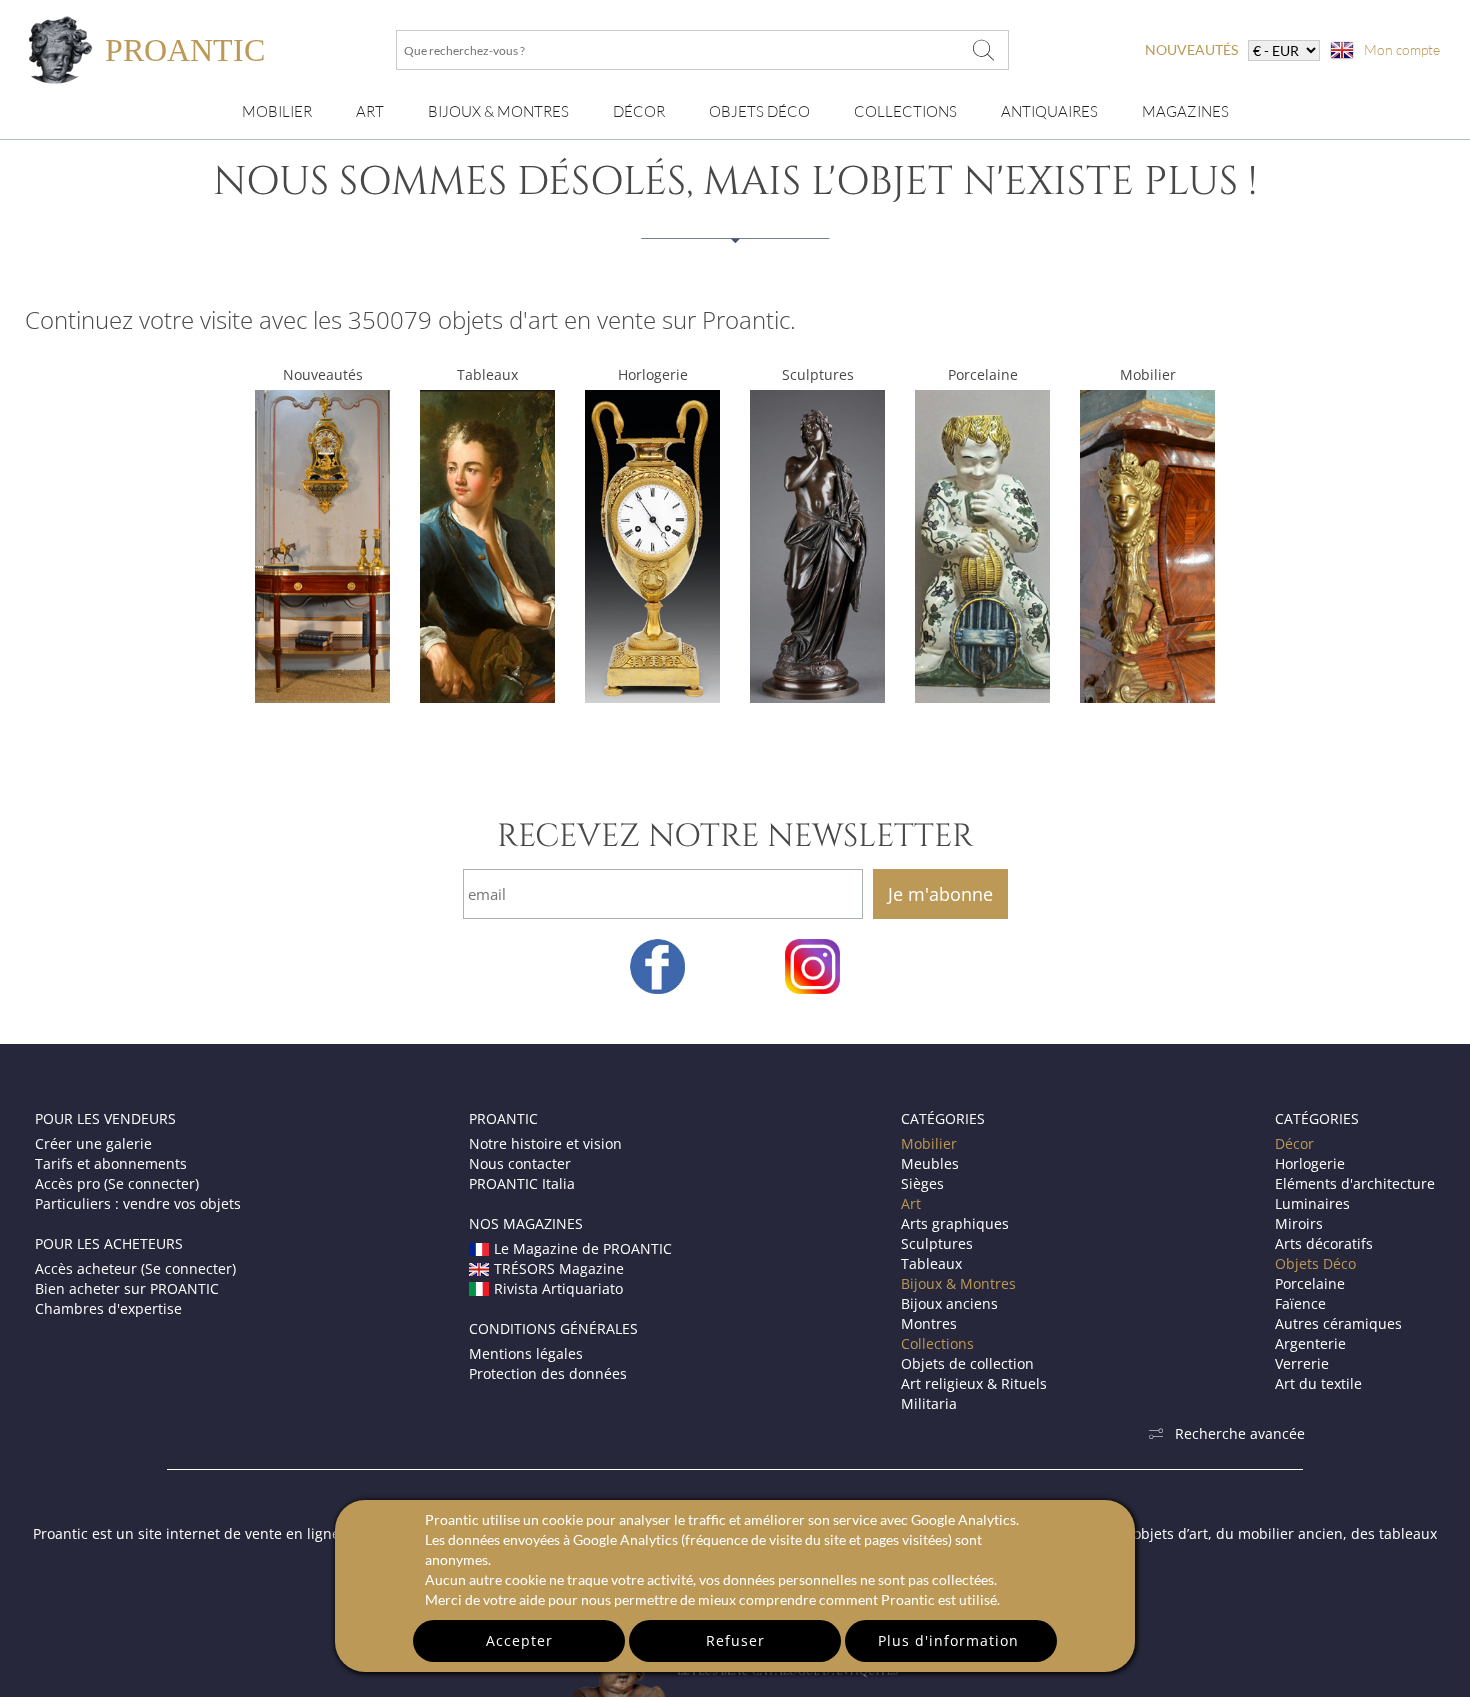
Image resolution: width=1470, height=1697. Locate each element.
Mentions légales (526, 1353)
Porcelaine (983, 374)
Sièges (922, 1183)
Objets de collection (967, 1363)
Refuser (735, 1640)
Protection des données (548, 1373)
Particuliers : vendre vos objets (138, 1203)
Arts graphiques (955, 1223)
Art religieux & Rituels (974, 1383)
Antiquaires (1049, 111)
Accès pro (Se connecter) (117, 1183)
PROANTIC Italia (522, 1183)
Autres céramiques (1338, 1323)
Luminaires (1312, 1203)
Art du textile (1318, 1383)
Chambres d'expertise (108, 1308)
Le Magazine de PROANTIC (583, 1248)
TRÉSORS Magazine (559, 1268)
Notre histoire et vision (545, 1143)
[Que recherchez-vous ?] (984, 50)
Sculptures (818, 374)
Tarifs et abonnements (111, 1163)
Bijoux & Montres (958, 1283)
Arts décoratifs (1324, 1243)
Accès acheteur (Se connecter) (135, 1268)
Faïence (1300, 1303)
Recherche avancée (1240, 1433)
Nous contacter (520, 1163)
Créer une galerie (93, 1143)
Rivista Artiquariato (558, 1288)
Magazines (1185, 111)
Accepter (519, 1640)
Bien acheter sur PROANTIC (127, 1288)
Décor (639, 111)
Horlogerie (653, 374)
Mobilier (277, 111)
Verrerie (1302, 1363)
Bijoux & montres (498, 111)
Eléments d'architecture (1355, 1183)
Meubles (930, 1163)
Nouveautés (323, 374)
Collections (905, 111)
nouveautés (1191, 49)
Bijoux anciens (949, 1303)
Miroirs (1299, 1223)
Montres (929, 1323)
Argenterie (1310, 1343)
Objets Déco (759, 111)
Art (370, 111)
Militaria (929, 1403)
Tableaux (487, 374)
